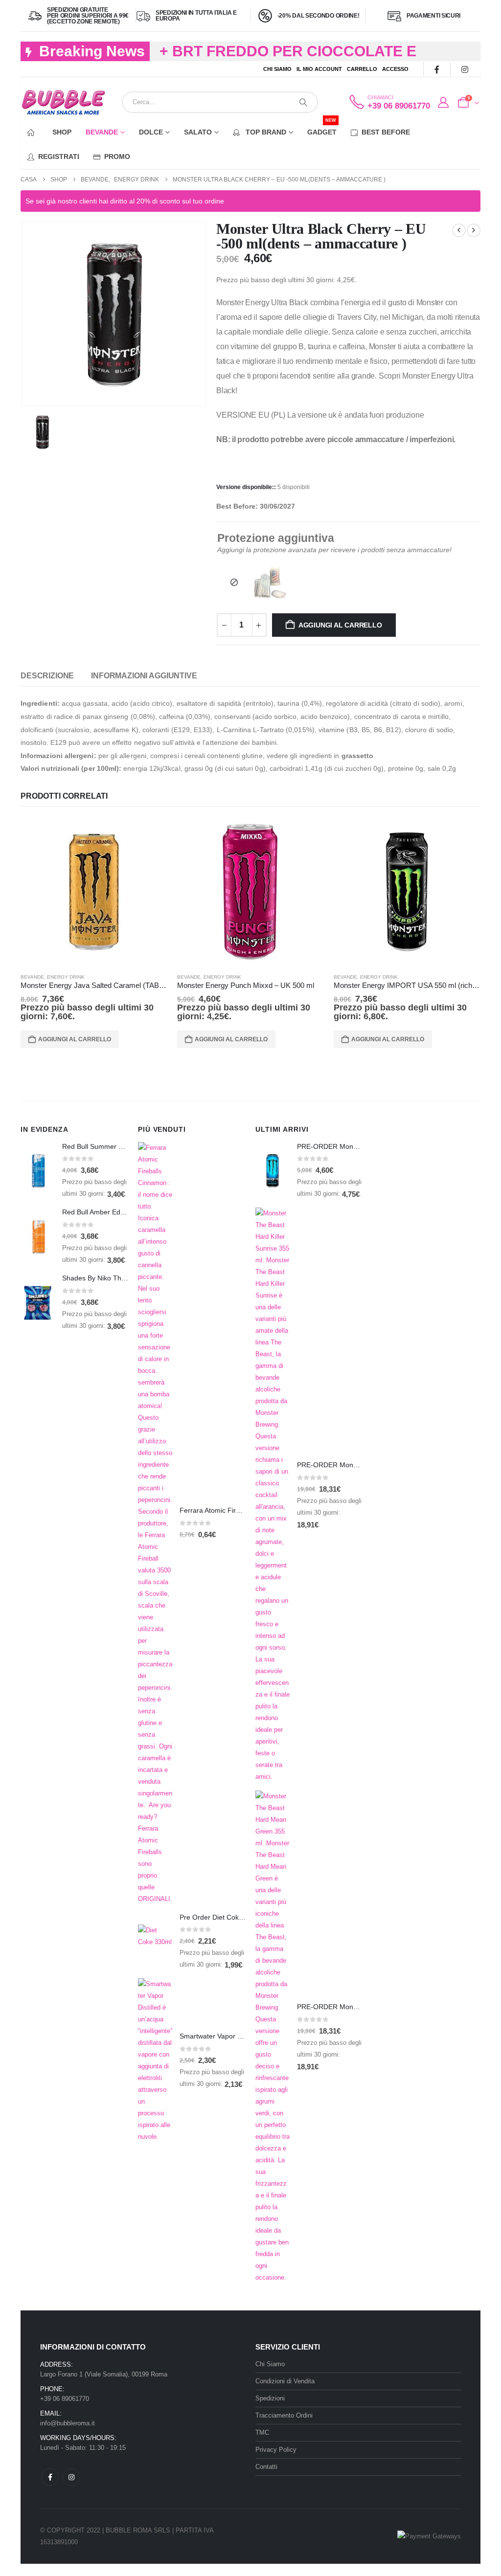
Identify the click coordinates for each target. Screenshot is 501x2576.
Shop (62, 132)
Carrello (362, 69)
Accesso (395, 69)
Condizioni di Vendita (285, 2381)
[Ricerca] (303, 102)
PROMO (117, 157)
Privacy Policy (276, 2450)
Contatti (266, 2467)
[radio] (234, 582)
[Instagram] (465, 69)
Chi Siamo (277, 69)
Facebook (50, 2477)
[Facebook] (437, 69)
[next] (474, 230)
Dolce (151, 132)
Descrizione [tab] (47, 676)
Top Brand (265, 132)
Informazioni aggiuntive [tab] (144, 676)
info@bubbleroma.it (68, 2423)
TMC (262, 2432)
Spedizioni (270, 2398)
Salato (198, 132)
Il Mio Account (319, 69)
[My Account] (443, 103)
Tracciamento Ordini (284, 2415)
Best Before (386, 132)
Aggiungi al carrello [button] (75, 1039)
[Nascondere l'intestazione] (63, 102)
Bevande (102, 132)
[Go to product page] (94, 892)
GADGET (322, 128)
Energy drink (66, 977)
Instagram (71, 2477)
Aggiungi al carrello (340, 625)
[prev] (459, 230)
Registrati (59, 157)
